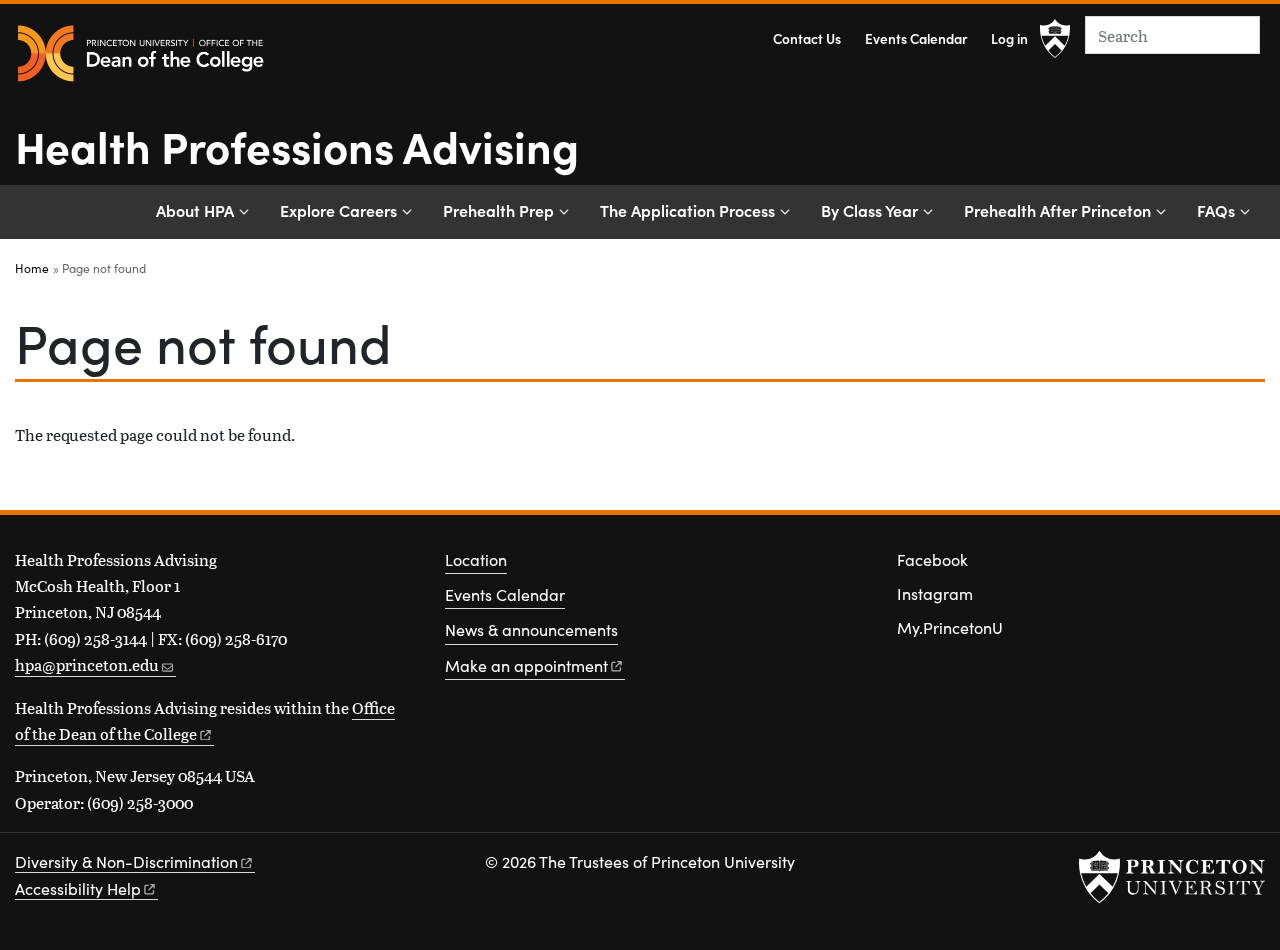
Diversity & (126, 861)
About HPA (195, 210)
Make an (526, 665)
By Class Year (869, 210)
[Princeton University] (1055, 39)
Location (476, 559)
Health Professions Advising (297, 145)
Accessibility (78, 888)
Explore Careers (338, 210)
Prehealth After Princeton (1057, 210)
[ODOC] (140, 54)
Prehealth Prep (498, 210)
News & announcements (531, 629)
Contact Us (807, 38)
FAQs (1216, 210)
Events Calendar (916, 38)
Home (32, 268)
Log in (1009, 38)
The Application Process (687, 210)
